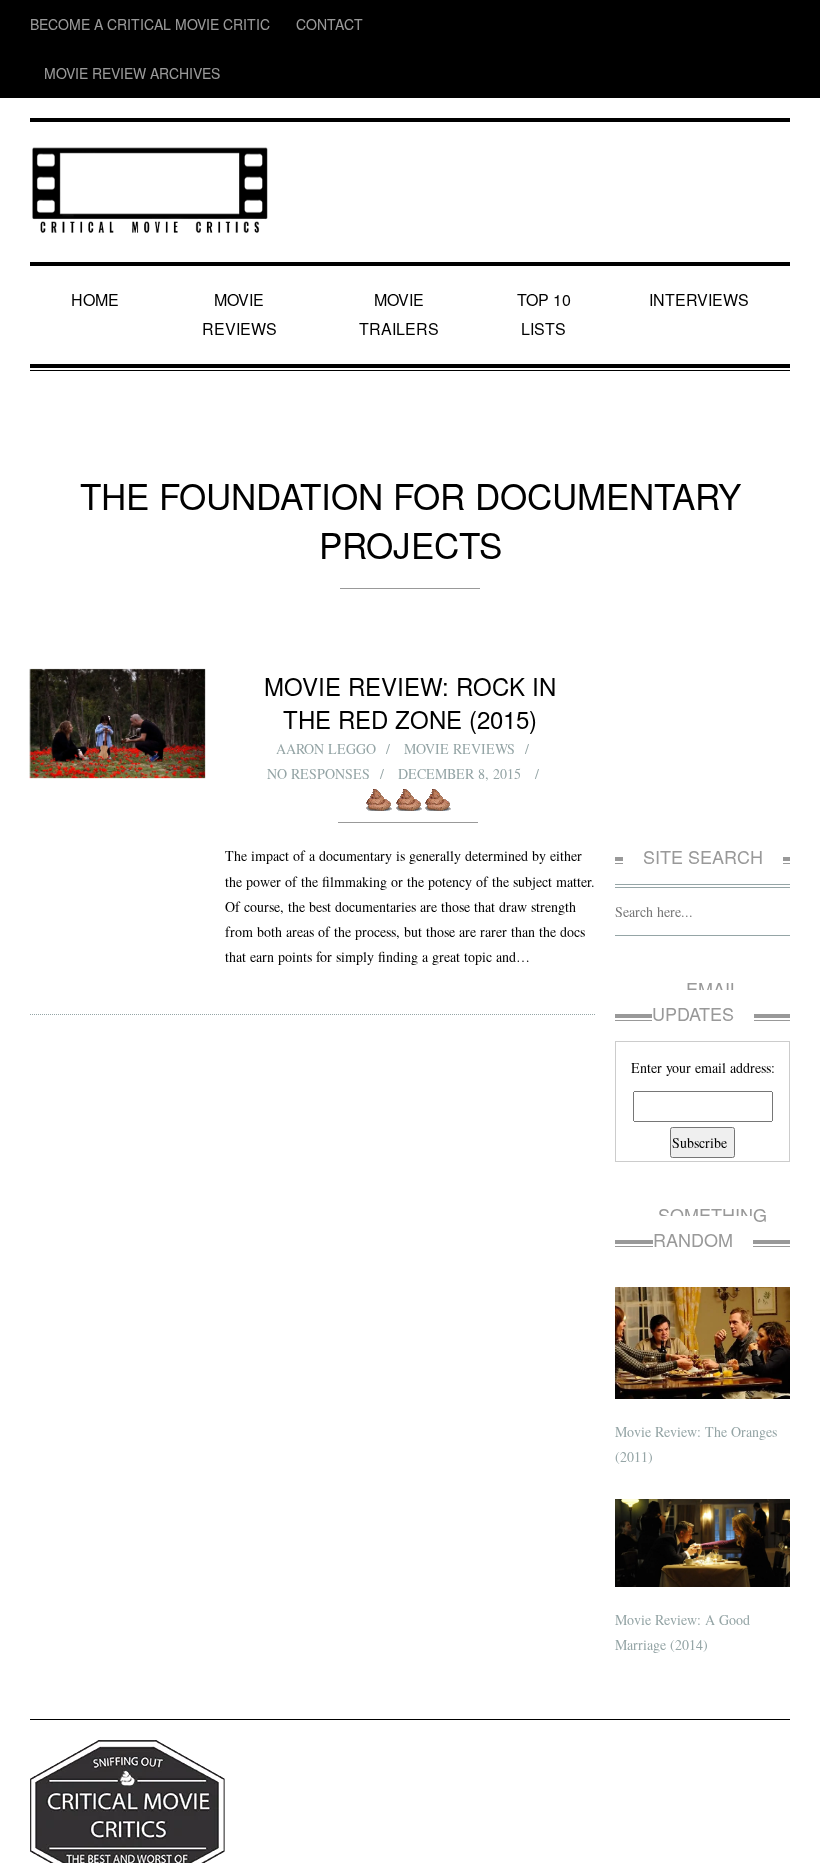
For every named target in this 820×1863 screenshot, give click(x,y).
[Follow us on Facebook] (659, 24)
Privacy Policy (65, 1831)
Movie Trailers (400, 250)
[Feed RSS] (621, 24)
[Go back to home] (150, 134)
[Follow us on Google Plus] (740, 24)
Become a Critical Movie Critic (121, 24)
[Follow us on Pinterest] (776, 24)
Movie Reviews (243, 250)
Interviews (702, 250)
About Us (134, 1831)
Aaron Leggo (325, 620)
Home (98, 250)
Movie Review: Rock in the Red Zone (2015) (410, 574)
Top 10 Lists (547, 250)
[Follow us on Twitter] (697, 24)
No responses (319, 645)
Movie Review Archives (380, 24)
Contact (263, 24)
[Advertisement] (702, 613)
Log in (774, 1831)
